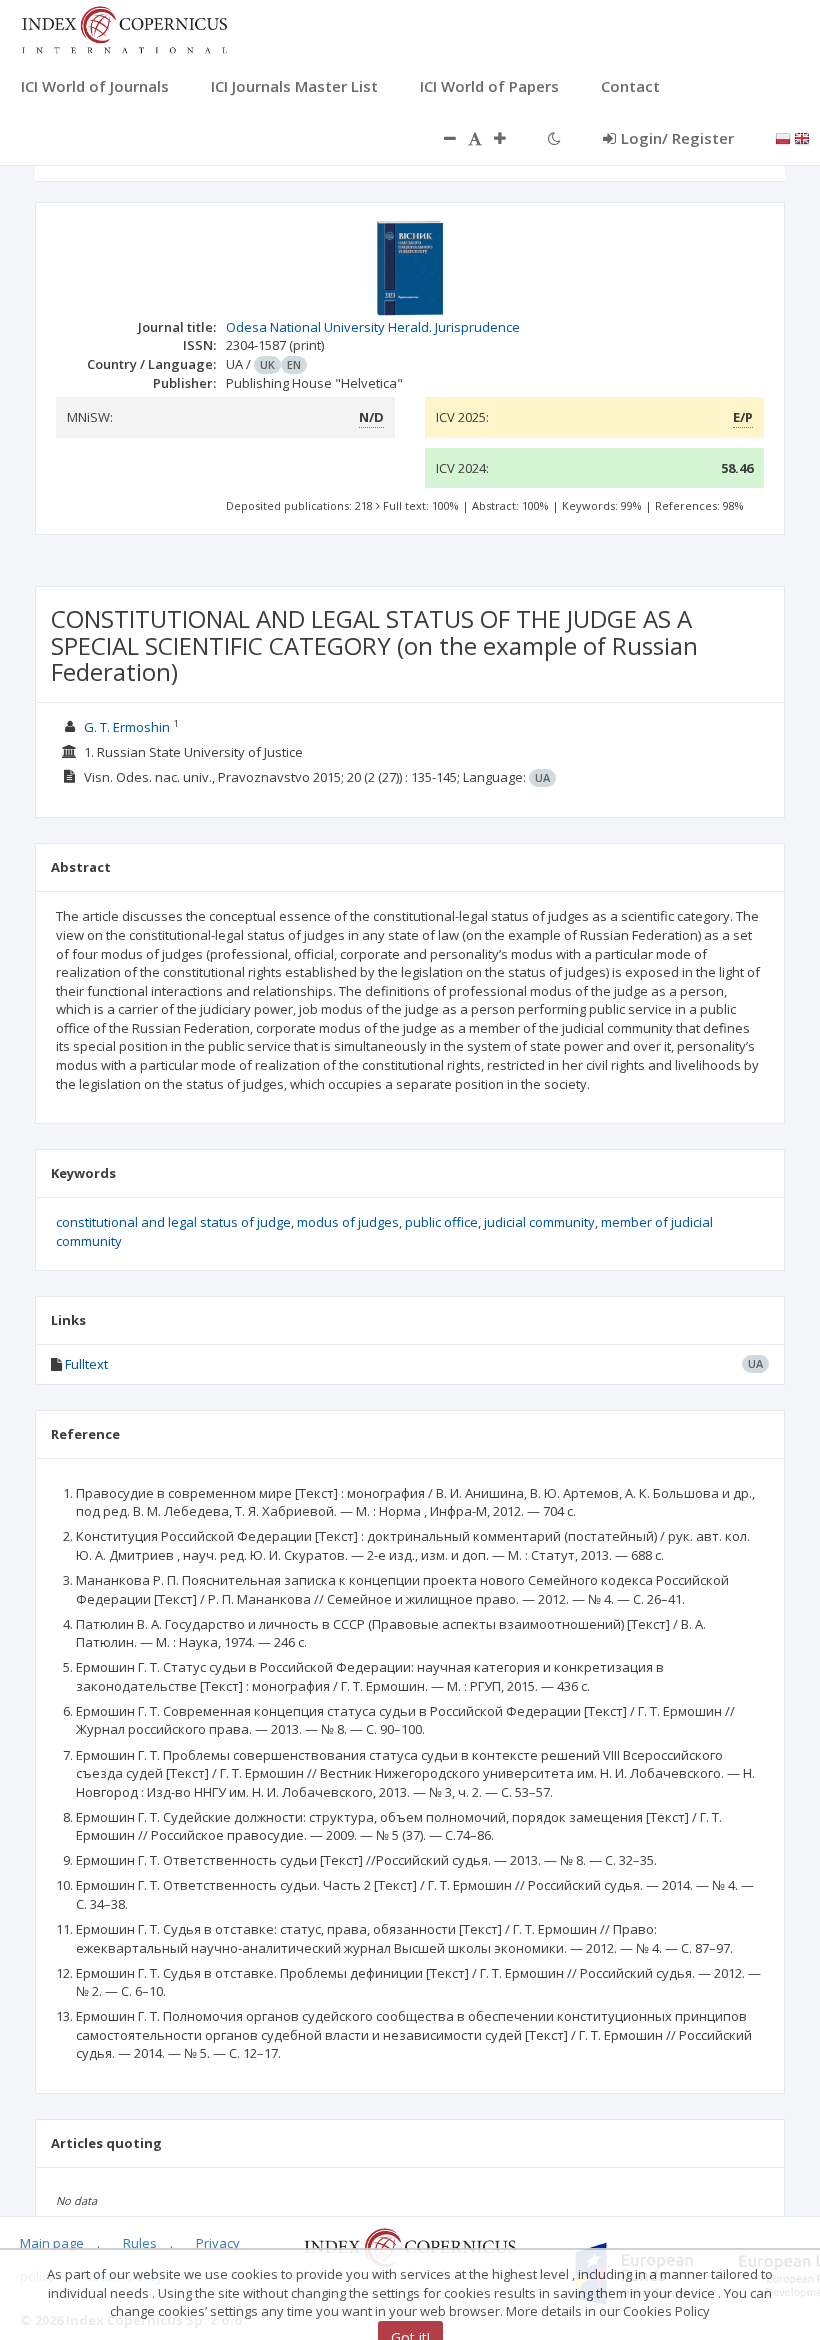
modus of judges (348, 1222)
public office (441, 1222)
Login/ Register (677, 138)
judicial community (539, 1222)
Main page (52, 2243)
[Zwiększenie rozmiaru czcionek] (510, 138)
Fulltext (86, 1364)
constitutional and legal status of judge (173, 1222)
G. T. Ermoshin (127, 727)
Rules (140, 2243)
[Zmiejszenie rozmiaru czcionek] (440, 138)
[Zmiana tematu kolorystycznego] (554, 138)
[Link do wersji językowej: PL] (783, 137)
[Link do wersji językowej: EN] (802, 137)
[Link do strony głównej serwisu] (124, 28)
